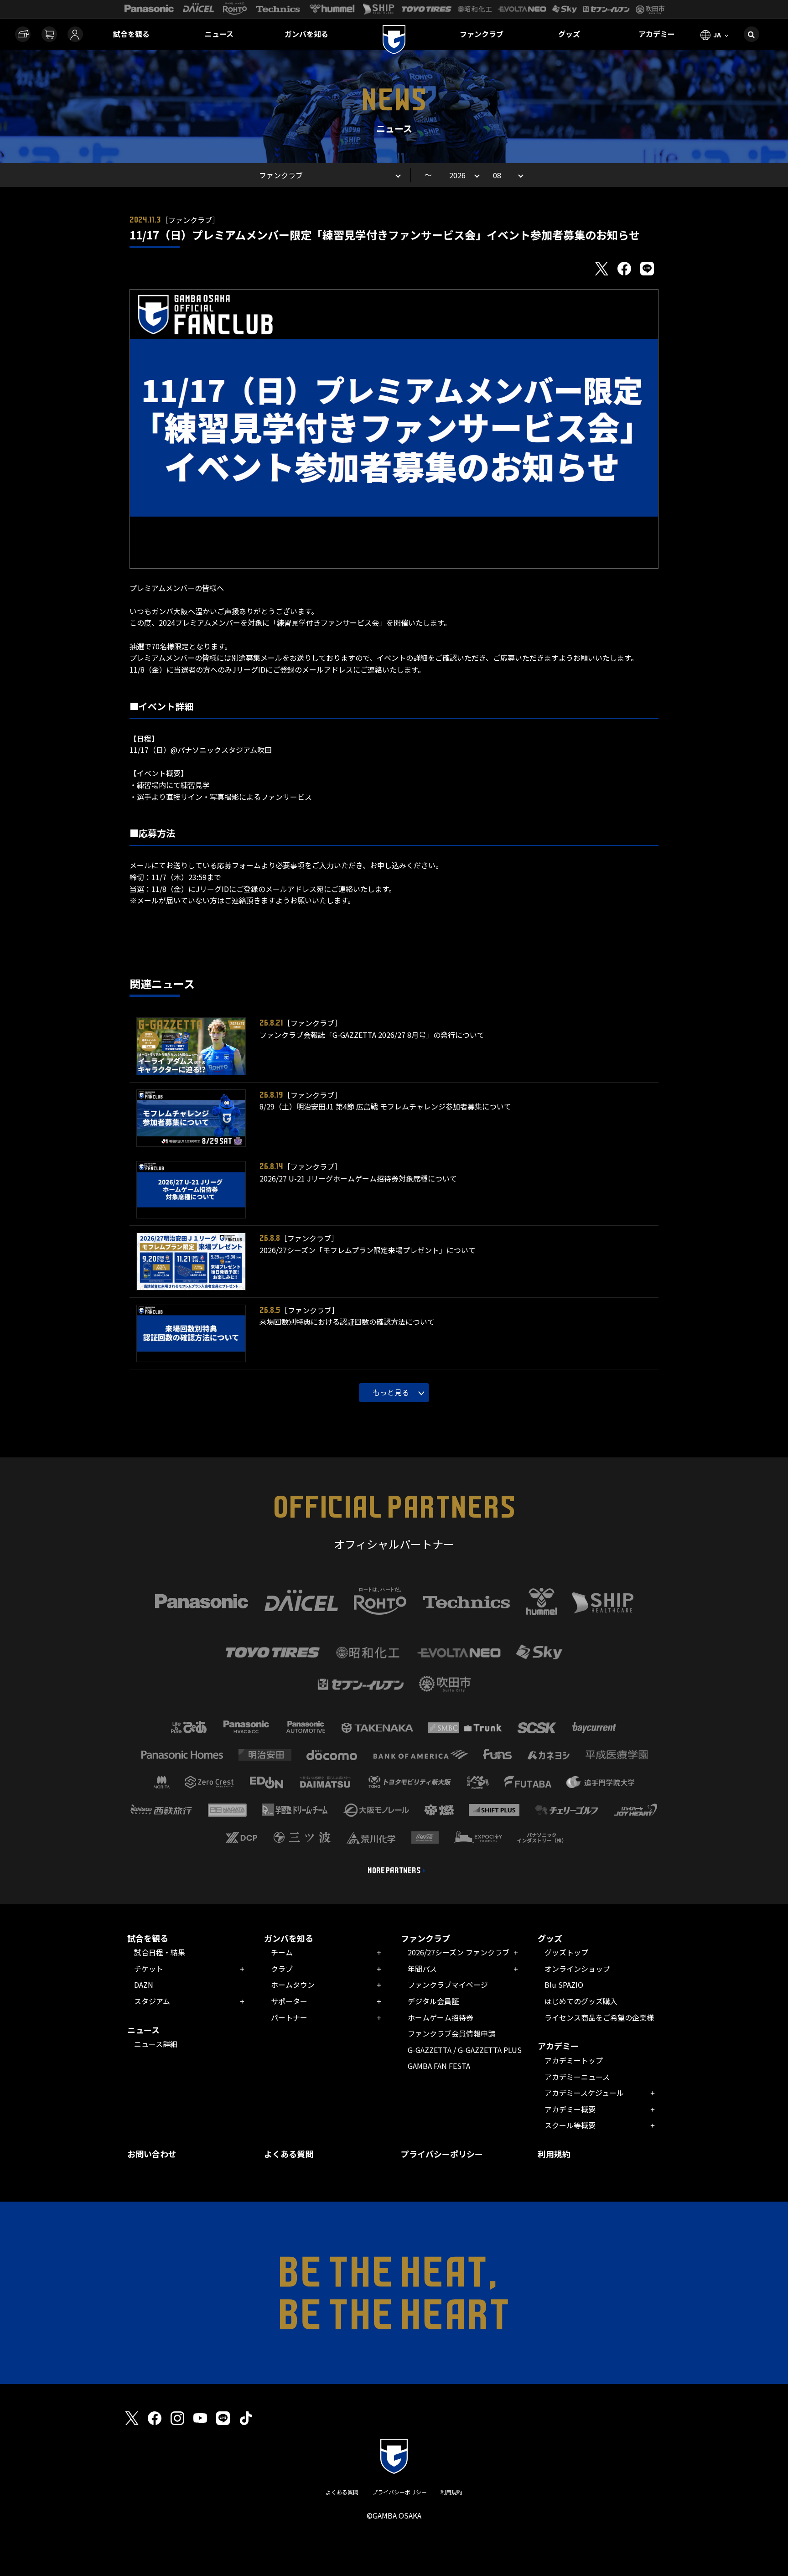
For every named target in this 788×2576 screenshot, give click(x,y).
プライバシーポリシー (442, 2154)
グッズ (569, 34)
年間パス (422, 1969)
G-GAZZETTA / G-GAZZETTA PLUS (465, 2050)
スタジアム (152, 2001)
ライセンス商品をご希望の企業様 (599, 2017)
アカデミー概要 (570, 2109)
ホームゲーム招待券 (441, 2017)
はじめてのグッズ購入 (581, 2001)
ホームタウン (293, 1985)
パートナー (289, 2017)
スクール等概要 (570, 2125)
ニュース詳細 (156, 2044)
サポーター (289, 2001)
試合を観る (131, 34)
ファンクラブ (482, 34)
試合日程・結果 (160, 1952)
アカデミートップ (574, 2060)
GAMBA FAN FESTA (439, 2066)
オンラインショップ (577, 1969)
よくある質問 (289, 2154)
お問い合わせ (152, 2154)
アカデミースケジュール (584, 2093)
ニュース (219, 34)
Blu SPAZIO (564, 1985)
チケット (149, 1969)
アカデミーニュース (577, 2077)
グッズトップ (566, 1952)
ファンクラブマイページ (448, 1985)
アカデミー (657, 34)
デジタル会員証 (433, 2001)
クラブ (282, 1969)
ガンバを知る (306, 34)
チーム (282, 1952)
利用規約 (554, 2154)
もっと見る (391, 1392)
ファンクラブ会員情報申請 (451, 2033)
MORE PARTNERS (394, 1871)
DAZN (144, 1985)
